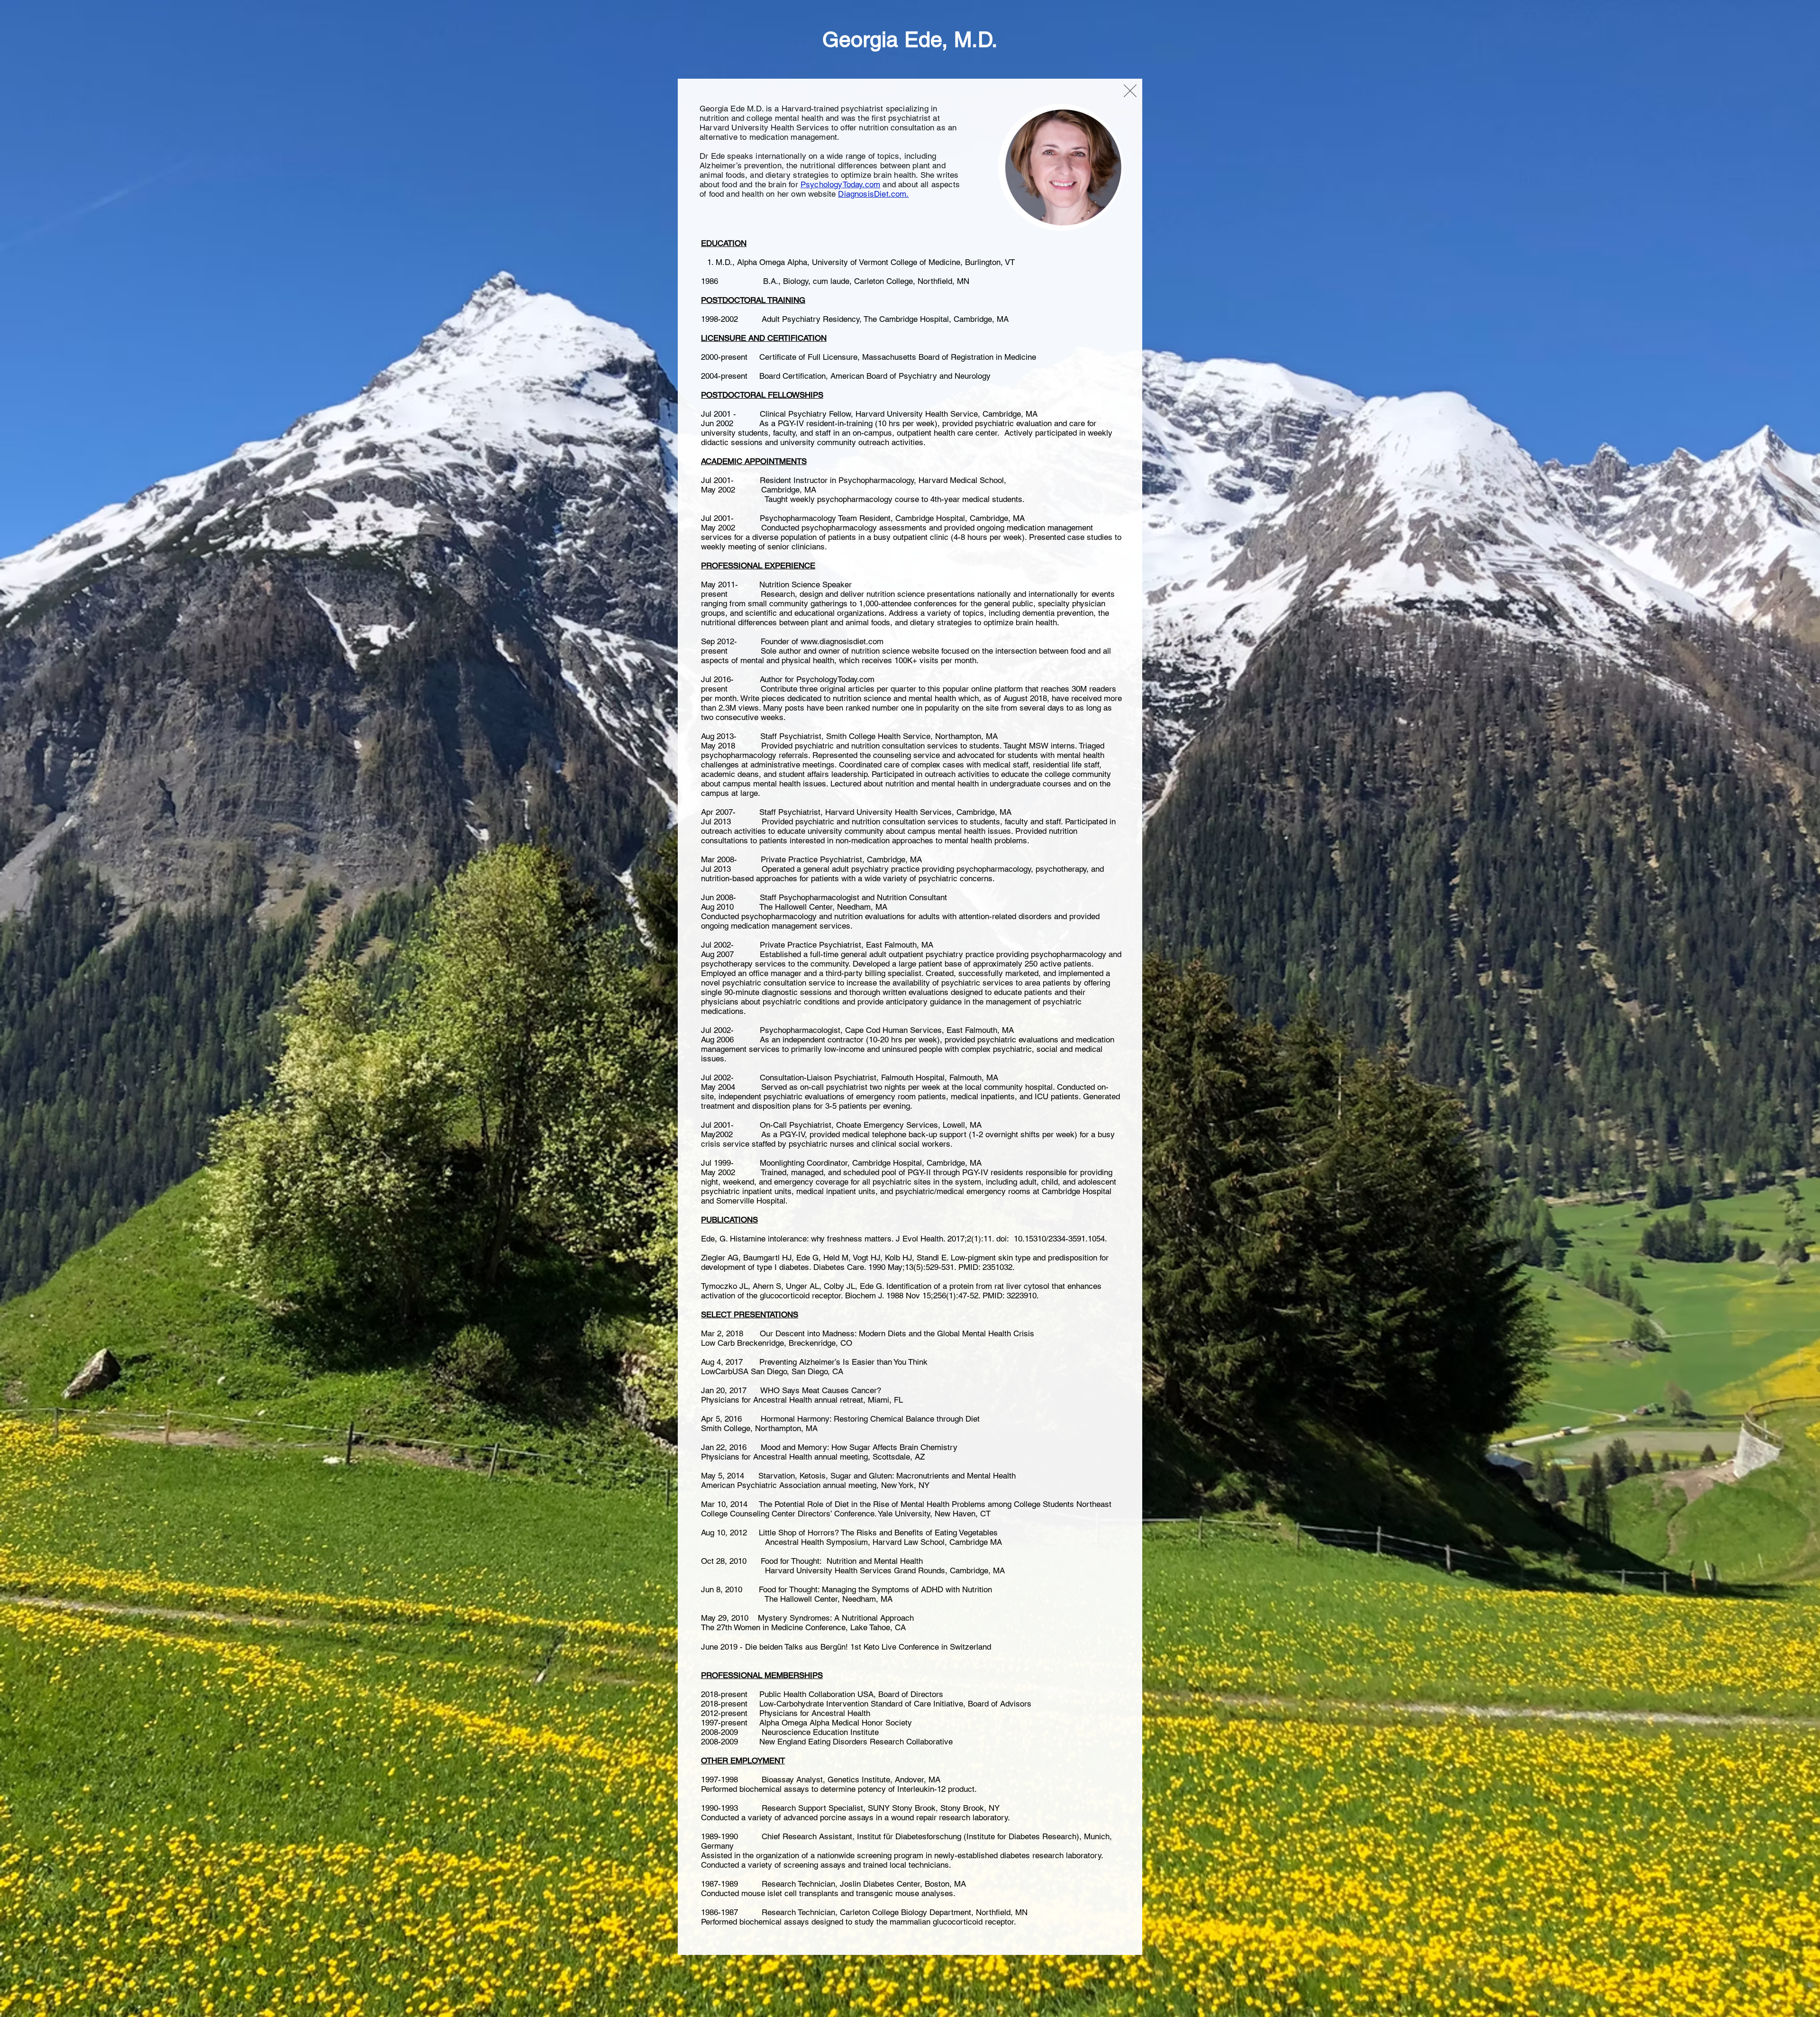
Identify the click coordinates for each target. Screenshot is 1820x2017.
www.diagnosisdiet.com (842, 641)
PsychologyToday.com (840, 184)
